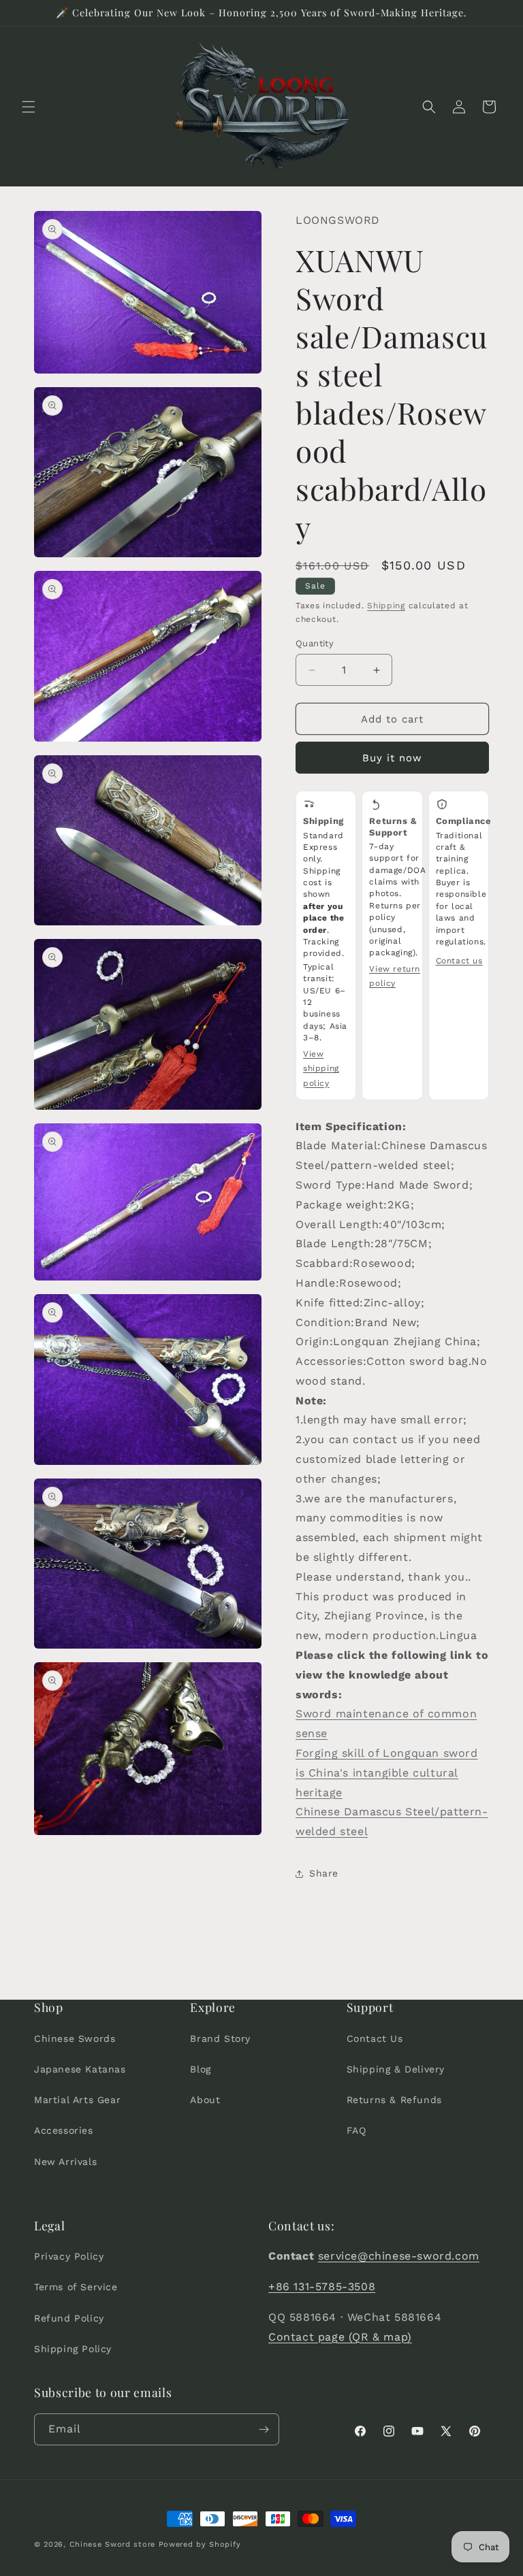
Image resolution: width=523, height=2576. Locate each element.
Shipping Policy (73, 2349)
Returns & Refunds (394, 2100)
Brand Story (220, 2038)
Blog (200, 2069)
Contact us (459, 961)
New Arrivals (65, 2162)
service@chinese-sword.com (399, 2256)
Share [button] (324, 1873)
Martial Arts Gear (77, 2100)
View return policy (395, 976)
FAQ (356, 2130)
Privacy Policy (69, 2256)
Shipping (386, 606)
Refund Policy (69, 2318)
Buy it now (392, 758)
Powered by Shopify (200, 2544)
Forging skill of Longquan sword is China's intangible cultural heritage (387, 1773)
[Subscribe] (264, 2429)
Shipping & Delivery (396, 2069)
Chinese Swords (75, 2038)
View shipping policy (321, 1069)
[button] (29, 107)
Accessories (64, 2130)
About (205, 2100)
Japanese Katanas (80, 2069)
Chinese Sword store (112, 2544)
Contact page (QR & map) (340, 2337)
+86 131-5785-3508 (322, 2286)
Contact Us (375, 2038)
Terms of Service (76, 2287)
